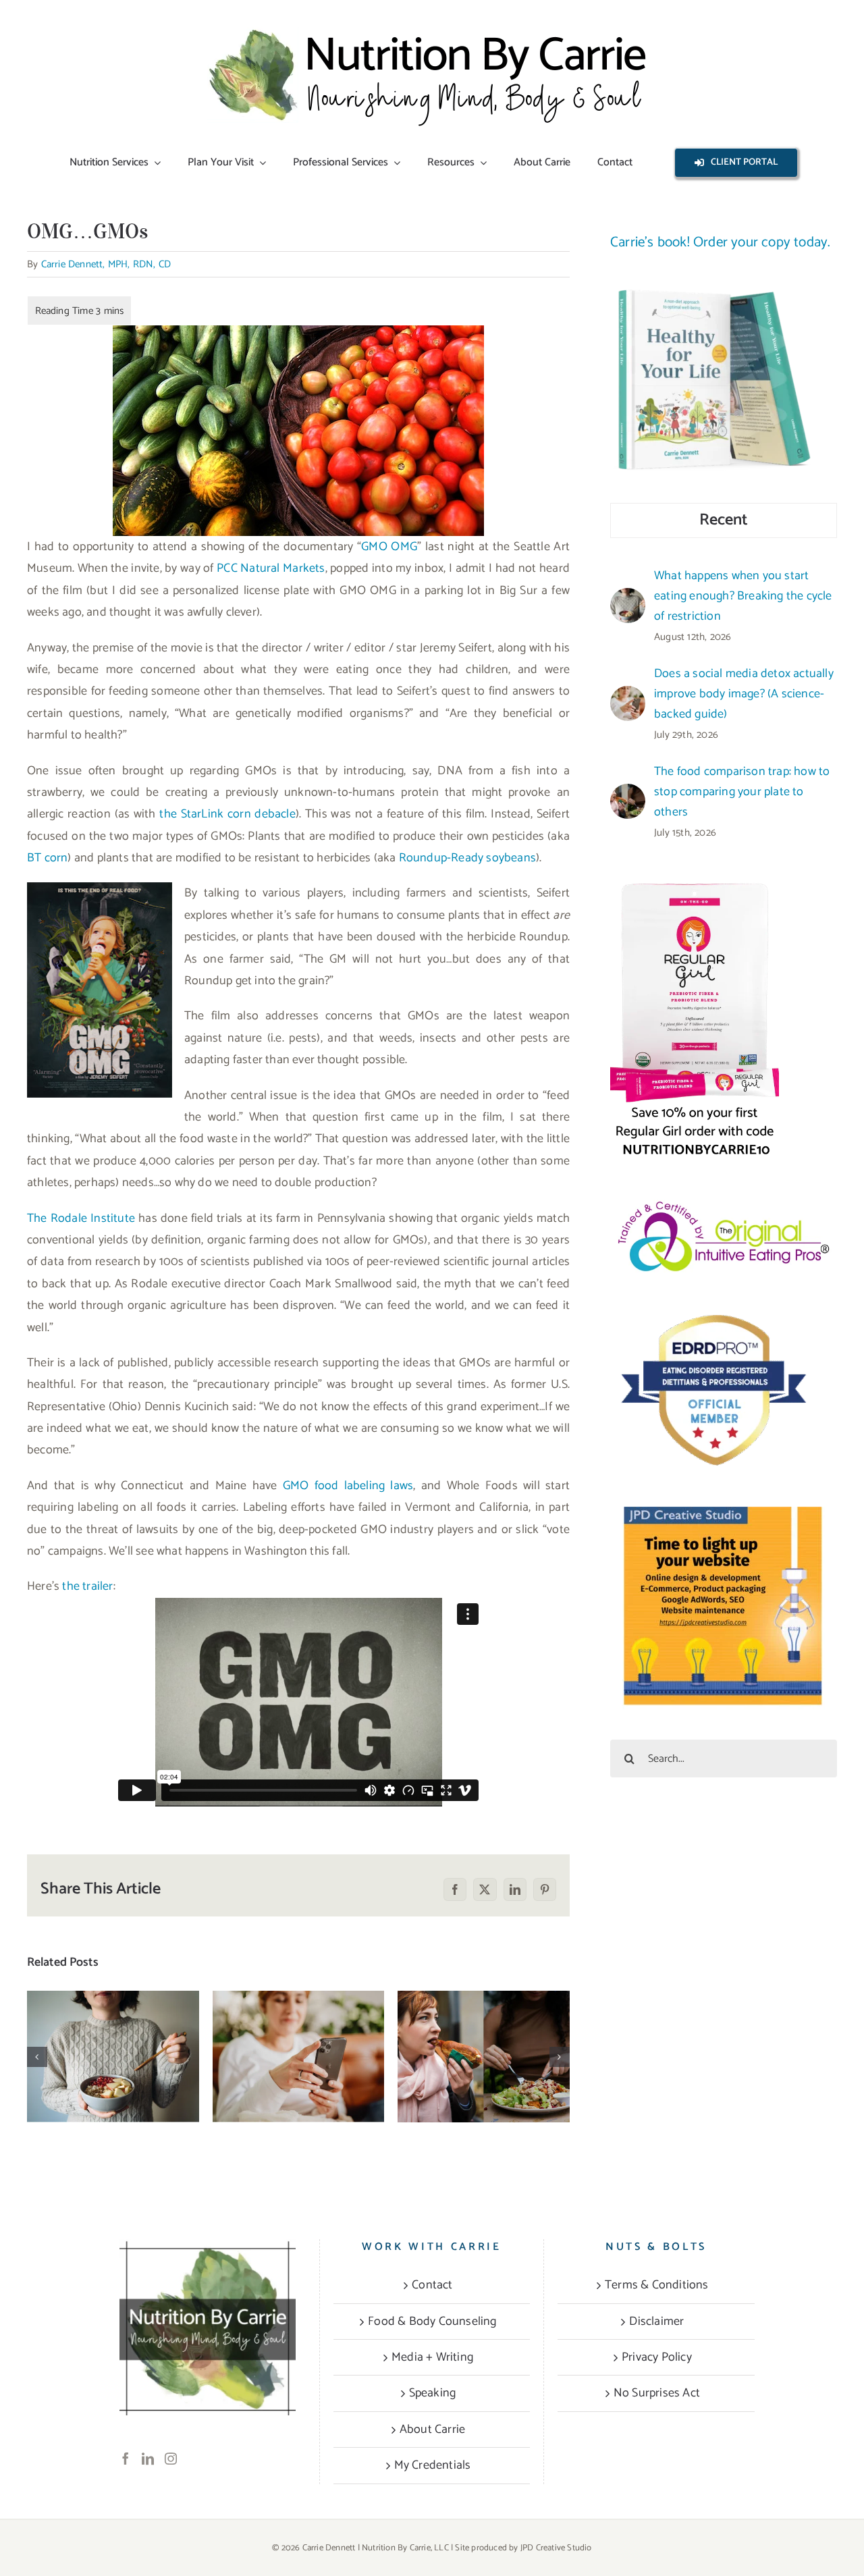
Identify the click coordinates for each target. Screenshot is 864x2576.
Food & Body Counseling (432, 2322)
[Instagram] (171, 2459)
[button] (37, 2057)
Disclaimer (656, 2322)
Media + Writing (432, 2357)
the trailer (87, 1586)
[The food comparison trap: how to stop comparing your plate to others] (484, 2057)
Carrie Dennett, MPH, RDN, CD (106, 264)
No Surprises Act (657, 2393)
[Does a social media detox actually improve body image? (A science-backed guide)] (299, 2057)
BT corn (47, 858)
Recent (724, 520)
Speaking (433, 2393)
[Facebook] (126, 2459)
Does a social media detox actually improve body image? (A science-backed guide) (299, 2015)
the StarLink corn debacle (227, 814)
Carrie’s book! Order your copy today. (720, 242)
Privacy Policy (657, 2357)
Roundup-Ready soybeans (467, 858)
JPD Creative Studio (556, 2548)
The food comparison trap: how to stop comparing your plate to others (484, 2015)
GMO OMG (389, 547)
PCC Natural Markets (271, 568)
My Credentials (433, 2465)
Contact (432, 2285)
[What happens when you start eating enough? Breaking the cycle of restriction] (113, 2057)
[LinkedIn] (148, 2459)
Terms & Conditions (657, 2285)
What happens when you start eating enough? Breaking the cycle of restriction (113, 2015)
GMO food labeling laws (348, 1486)
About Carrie (432, 2430)
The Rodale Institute (81, 1218)
